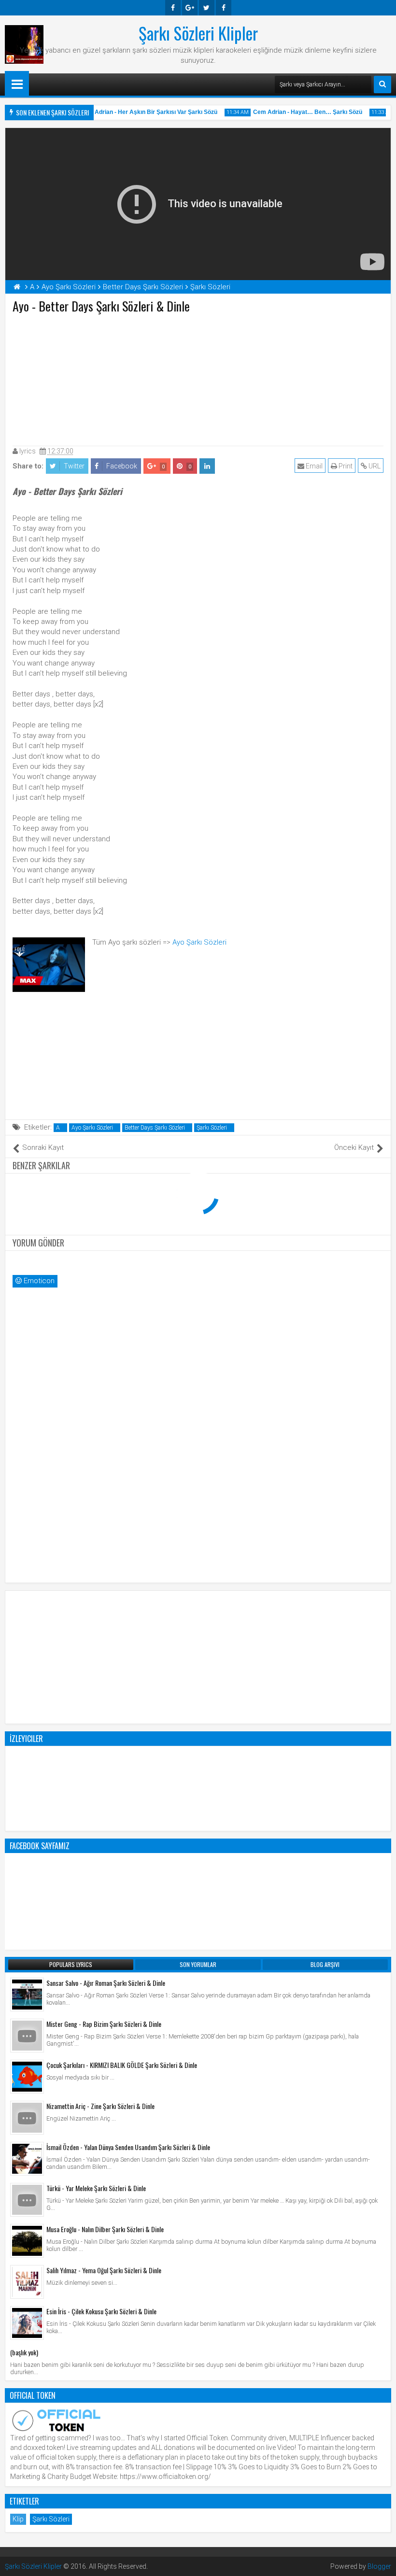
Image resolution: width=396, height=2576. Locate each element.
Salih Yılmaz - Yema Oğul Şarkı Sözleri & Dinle (104, 2270)
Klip (18, 2519)
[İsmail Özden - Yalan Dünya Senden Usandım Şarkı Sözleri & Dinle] (27, 2159)
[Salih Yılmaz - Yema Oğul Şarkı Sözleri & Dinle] (27, 2282)
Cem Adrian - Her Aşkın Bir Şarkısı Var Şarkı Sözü (135, 112)
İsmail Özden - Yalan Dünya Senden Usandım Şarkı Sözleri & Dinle (128, 2147)
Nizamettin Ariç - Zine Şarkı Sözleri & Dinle (100, 2106)
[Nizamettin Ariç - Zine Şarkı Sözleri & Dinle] (27, 2118)
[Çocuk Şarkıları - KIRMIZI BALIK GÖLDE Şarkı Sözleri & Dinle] (27, 2077)
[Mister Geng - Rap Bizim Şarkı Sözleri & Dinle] (27, 2036)
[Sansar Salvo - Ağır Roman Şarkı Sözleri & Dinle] (27, 1995)
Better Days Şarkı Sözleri (155, 1128)
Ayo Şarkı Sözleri (199, 942)
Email (313, 466)
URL (374, 466)
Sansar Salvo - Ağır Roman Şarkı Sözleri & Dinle (106, 1983)
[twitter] (207, 8)
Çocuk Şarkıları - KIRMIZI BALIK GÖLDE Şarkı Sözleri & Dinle (122, 2065)
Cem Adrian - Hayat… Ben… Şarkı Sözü (294, 112)
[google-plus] (190, 8)
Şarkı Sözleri (212, 1128)
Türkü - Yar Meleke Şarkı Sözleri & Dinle (96, 2188)
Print (345, 466)
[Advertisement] (198, 378)
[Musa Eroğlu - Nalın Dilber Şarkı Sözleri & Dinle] (27, 2241)
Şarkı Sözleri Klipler (198, 33)
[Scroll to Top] (382, 2562)
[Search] (382, 85)
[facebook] (173, 8)
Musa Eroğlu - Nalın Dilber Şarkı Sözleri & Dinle (105, 2229)
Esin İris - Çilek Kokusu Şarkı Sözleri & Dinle (101, 2311)
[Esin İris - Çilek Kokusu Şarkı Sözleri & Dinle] (27, 2323)
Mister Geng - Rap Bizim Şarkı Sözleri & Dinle (104, 2024)
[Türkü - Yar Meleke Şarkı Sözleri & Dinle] (27, 2200)
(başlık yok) (24, 2352)
